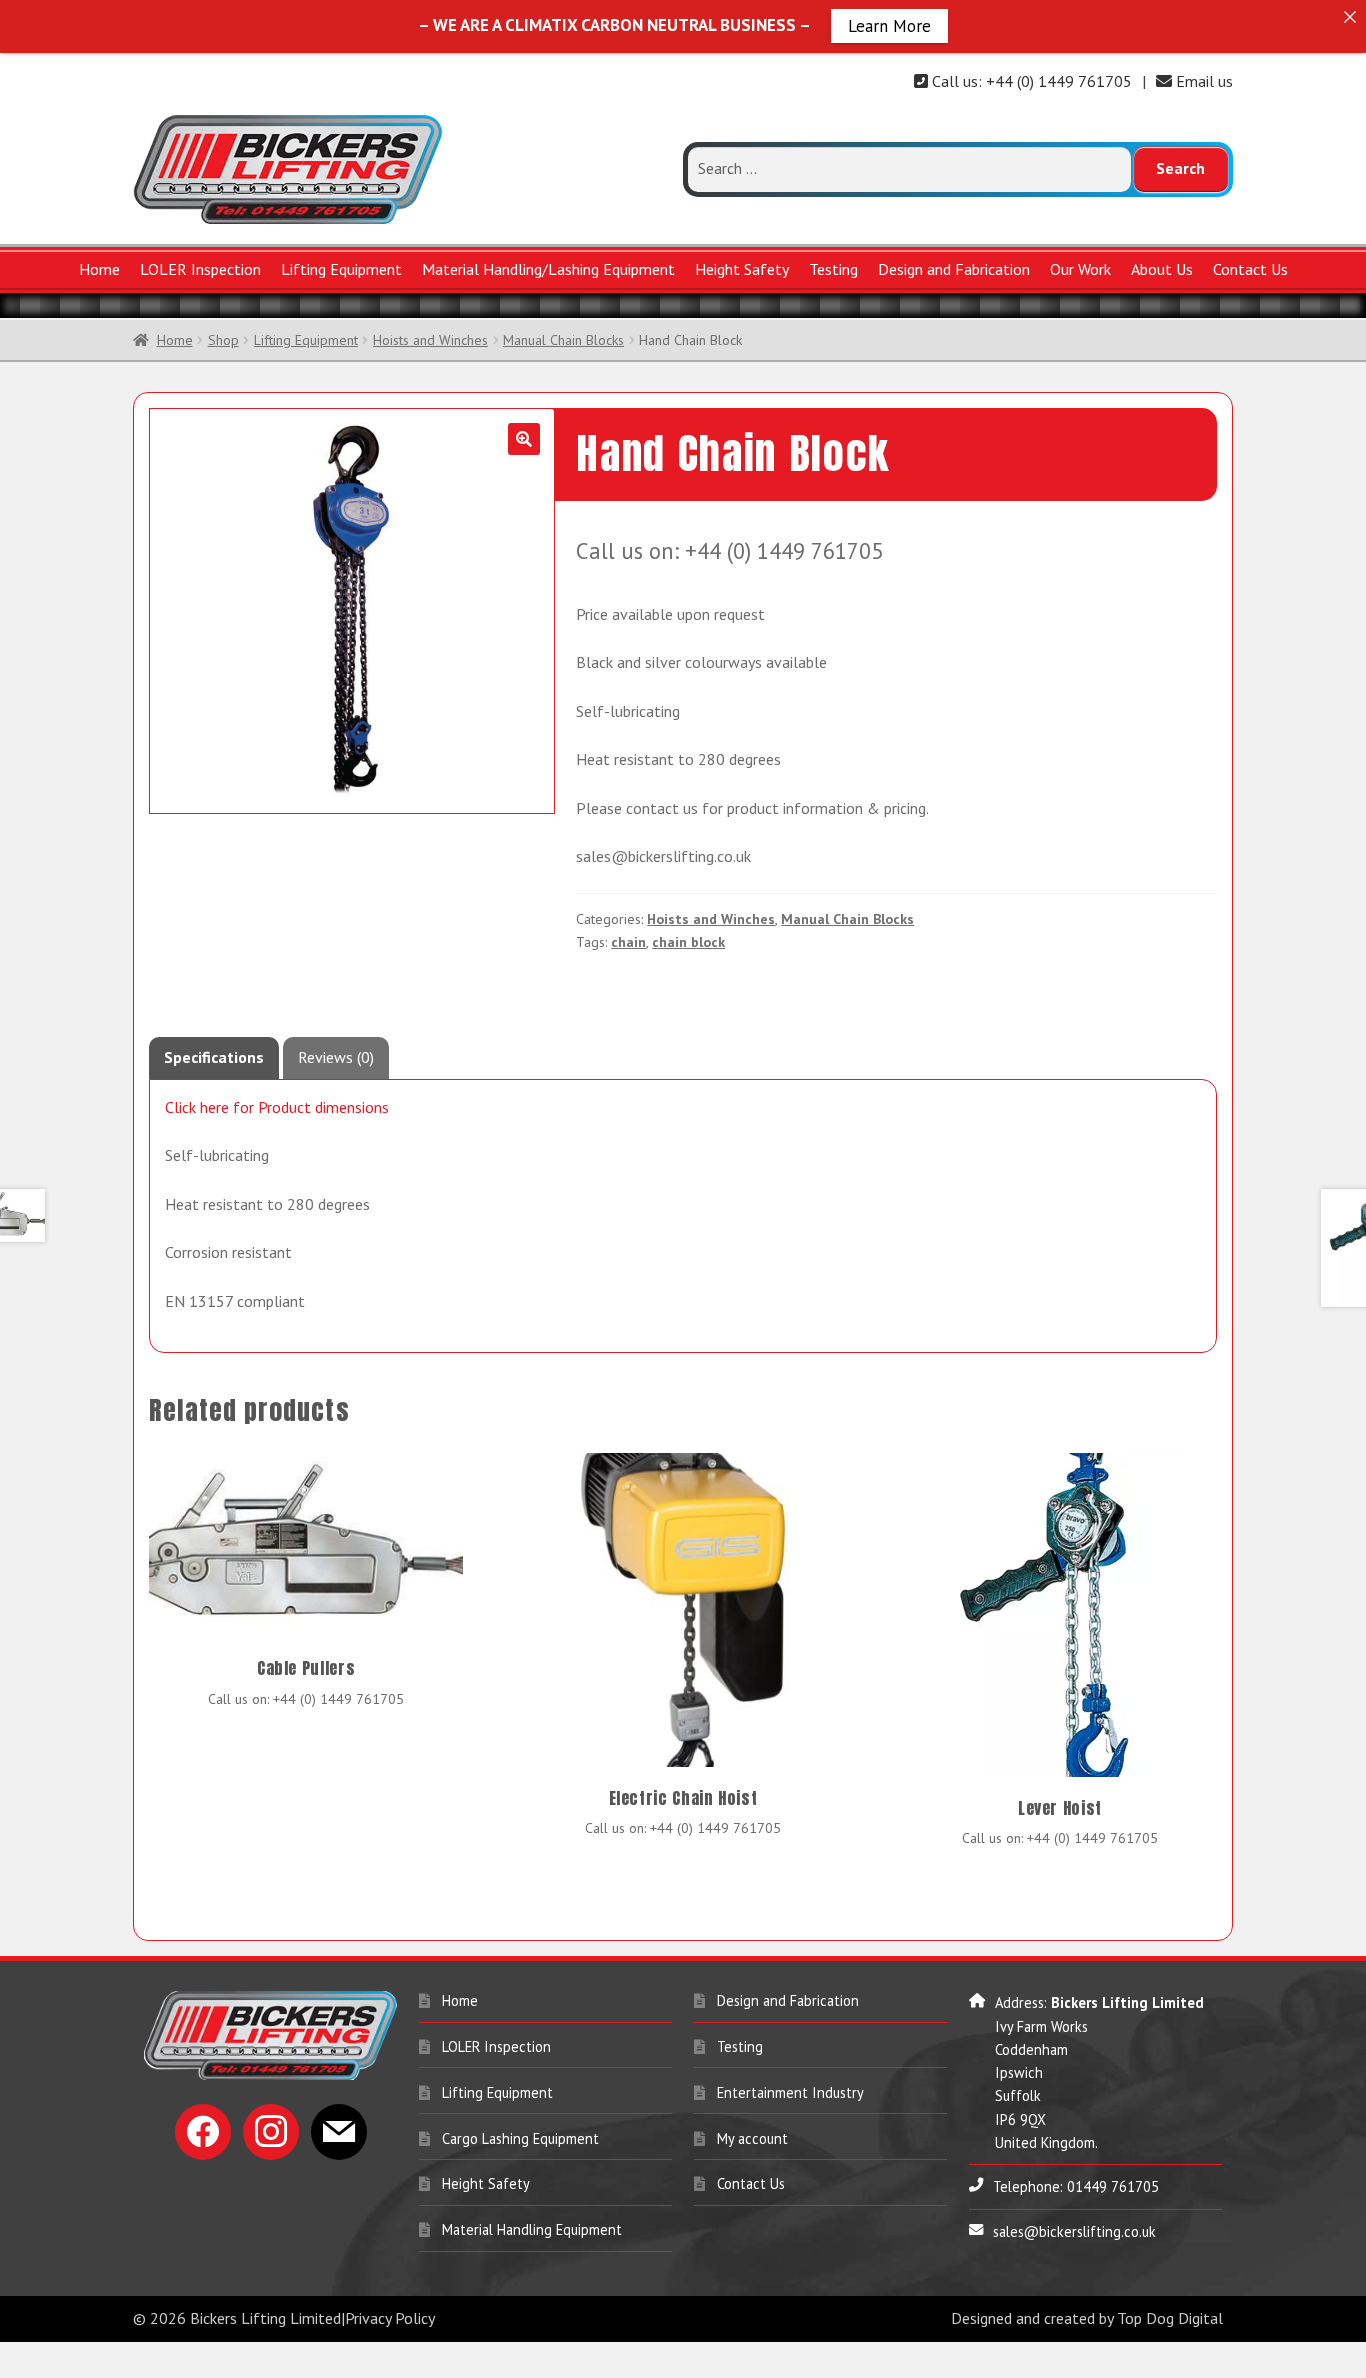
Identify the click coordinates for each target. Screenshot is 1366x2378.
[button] (524, 439)
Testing (833, 269)
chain (628, 942)
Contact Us (1250, 269)
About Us (1162, 269)
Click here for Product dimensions (277, 1107)
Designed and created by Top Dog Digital (1087, 2318)
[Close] (1349, 16)
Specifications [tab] (214, 1057)
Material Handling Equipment (532, 2229)
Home (99, 269)
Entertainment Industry (790, 2092)
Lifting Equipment (341, 269)
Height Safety (742, 269)
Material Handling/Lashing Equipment (548, 269)
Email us (1202, 81)
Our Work (1080, 269)
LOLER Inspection (200, 269)
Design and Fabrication (954, 269)
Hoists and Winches (430, 340)
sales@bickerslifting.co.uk (1074, 2231)
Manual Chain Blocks (563, 340)
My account (752, 2138)
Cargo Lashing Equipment (520, 2138)
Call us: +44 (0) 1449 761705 (1030, 81)
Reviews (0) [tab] (336, 1057)
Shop (223, 340)
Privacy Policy (390, 2318)
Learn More (889, 25)
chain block (688, 942)
